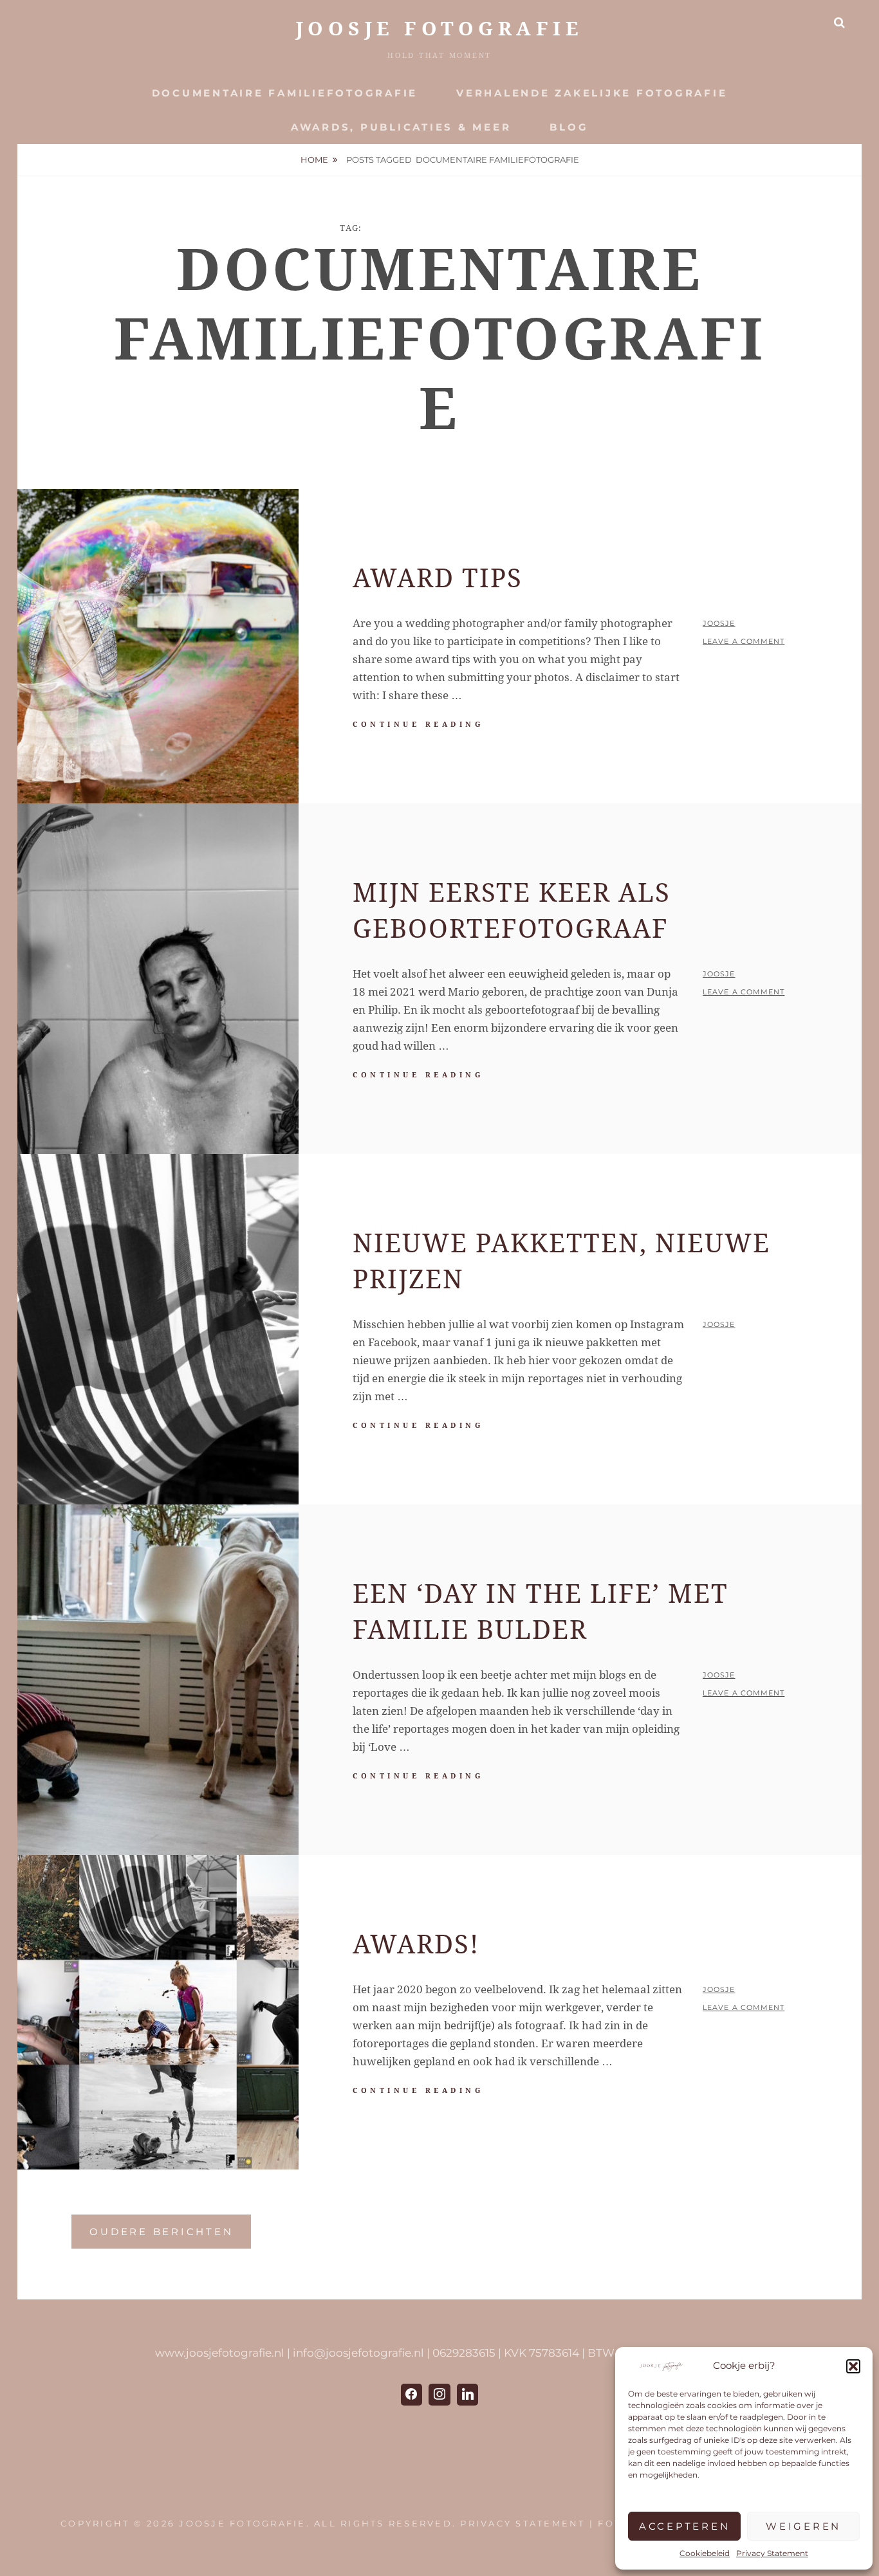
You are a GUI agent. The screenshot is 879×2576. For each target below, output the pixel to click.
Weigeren (803, 2526)
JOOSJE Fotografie (440, 29)
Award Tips (438, 579)
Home (314, 160)
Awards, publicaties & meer (401, 127)
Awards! (416, 1945)
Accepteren (685, 2526)
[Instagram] (439, 2395)
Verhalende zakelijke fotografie (592, 93)
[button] (853, 2366)
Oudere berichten (161, 2232)
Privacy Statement (772, 2553)
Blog (569, 127)
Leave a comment (744, 641)
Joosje (719, 623)
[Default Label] (468, 2395)
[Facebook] (412, 2395)
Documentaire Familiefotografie (285, 93)
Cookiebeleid (705, 2553)
